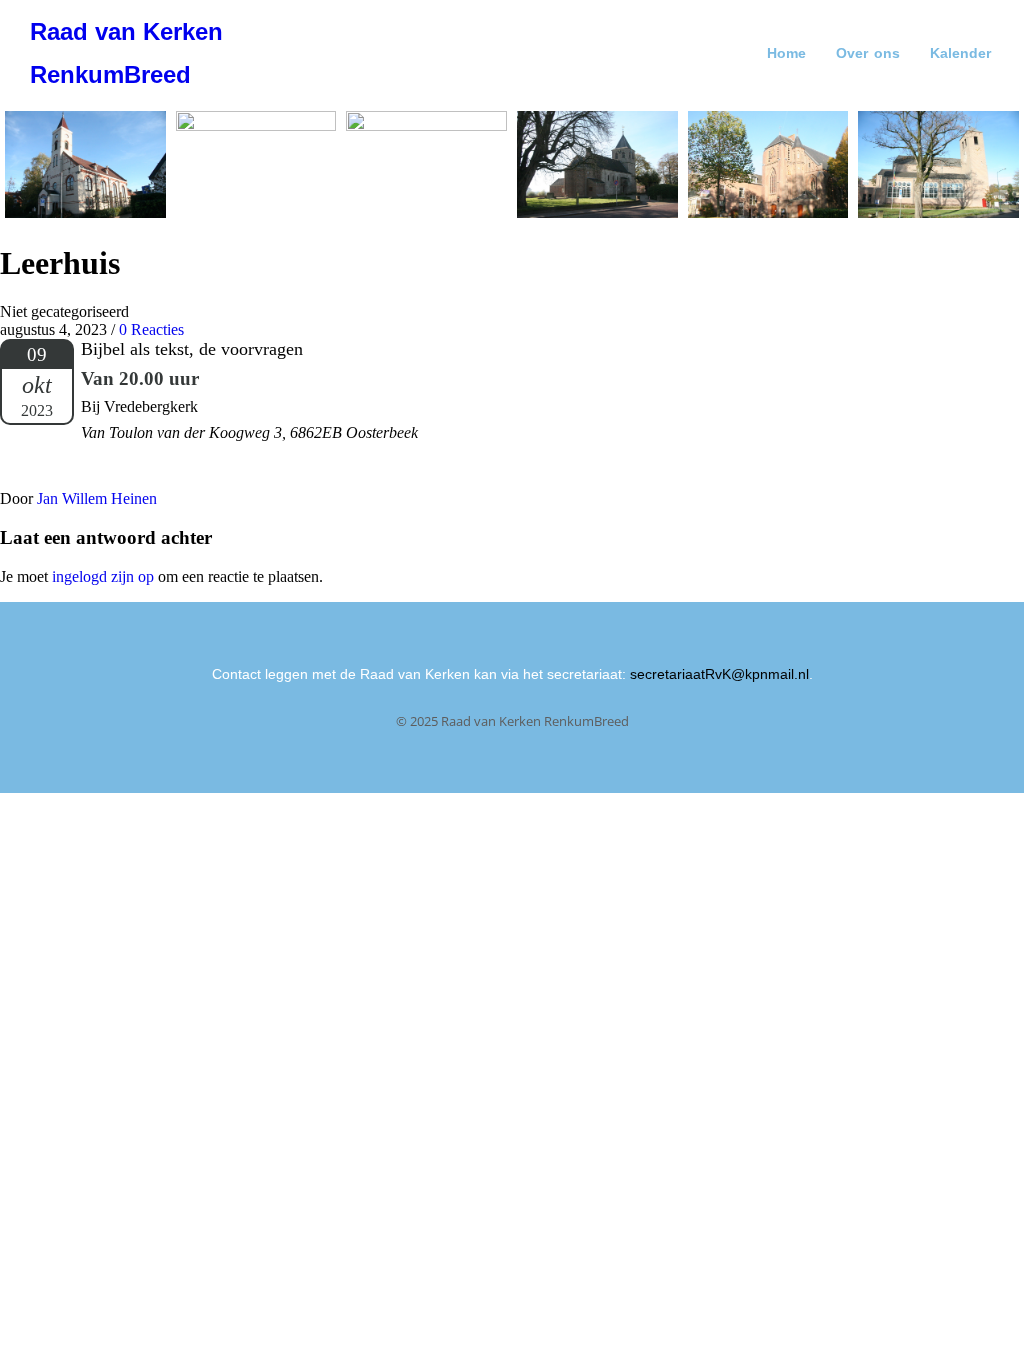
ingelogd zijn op (103, 576)
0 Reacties (151, 329)
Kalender (960, 53)
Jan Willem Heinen (97, 498)
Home (786, 53)
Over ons (868, 53)
